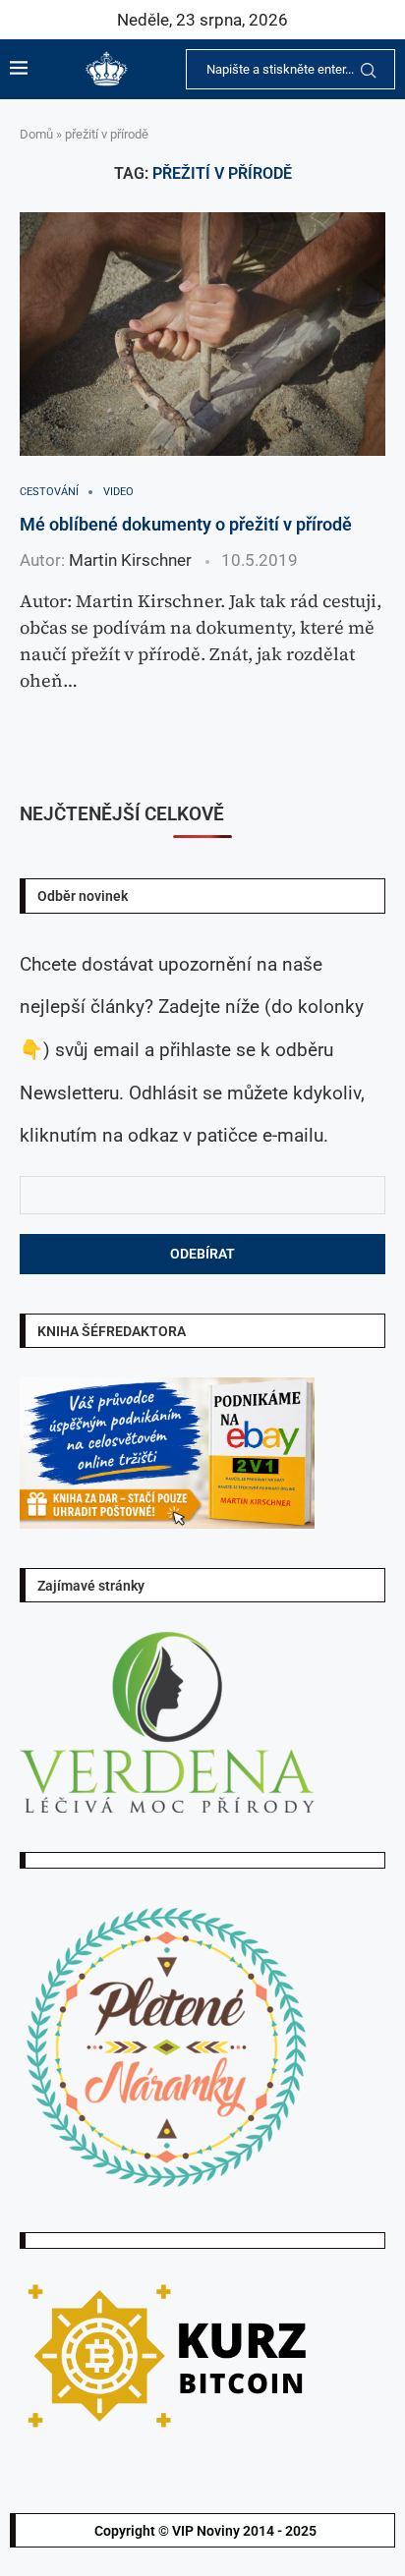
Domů (36, 134)
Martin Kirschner (130, 560)
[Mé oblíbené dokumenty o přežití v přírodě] (202, 334)
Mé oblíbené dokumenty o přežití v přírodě (186, 524)
